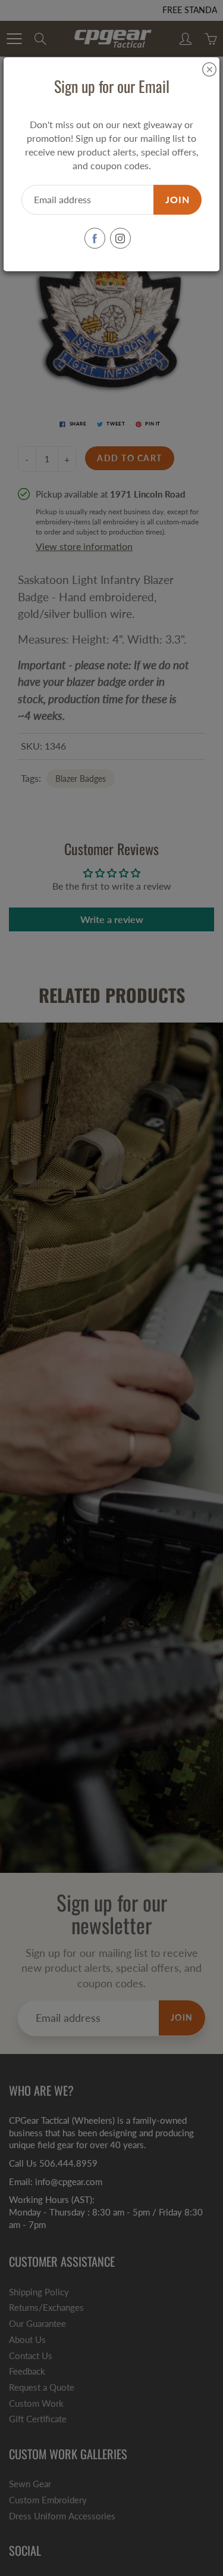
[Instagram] (120, 239)
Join (178, 199)
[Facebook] (95, 239)
